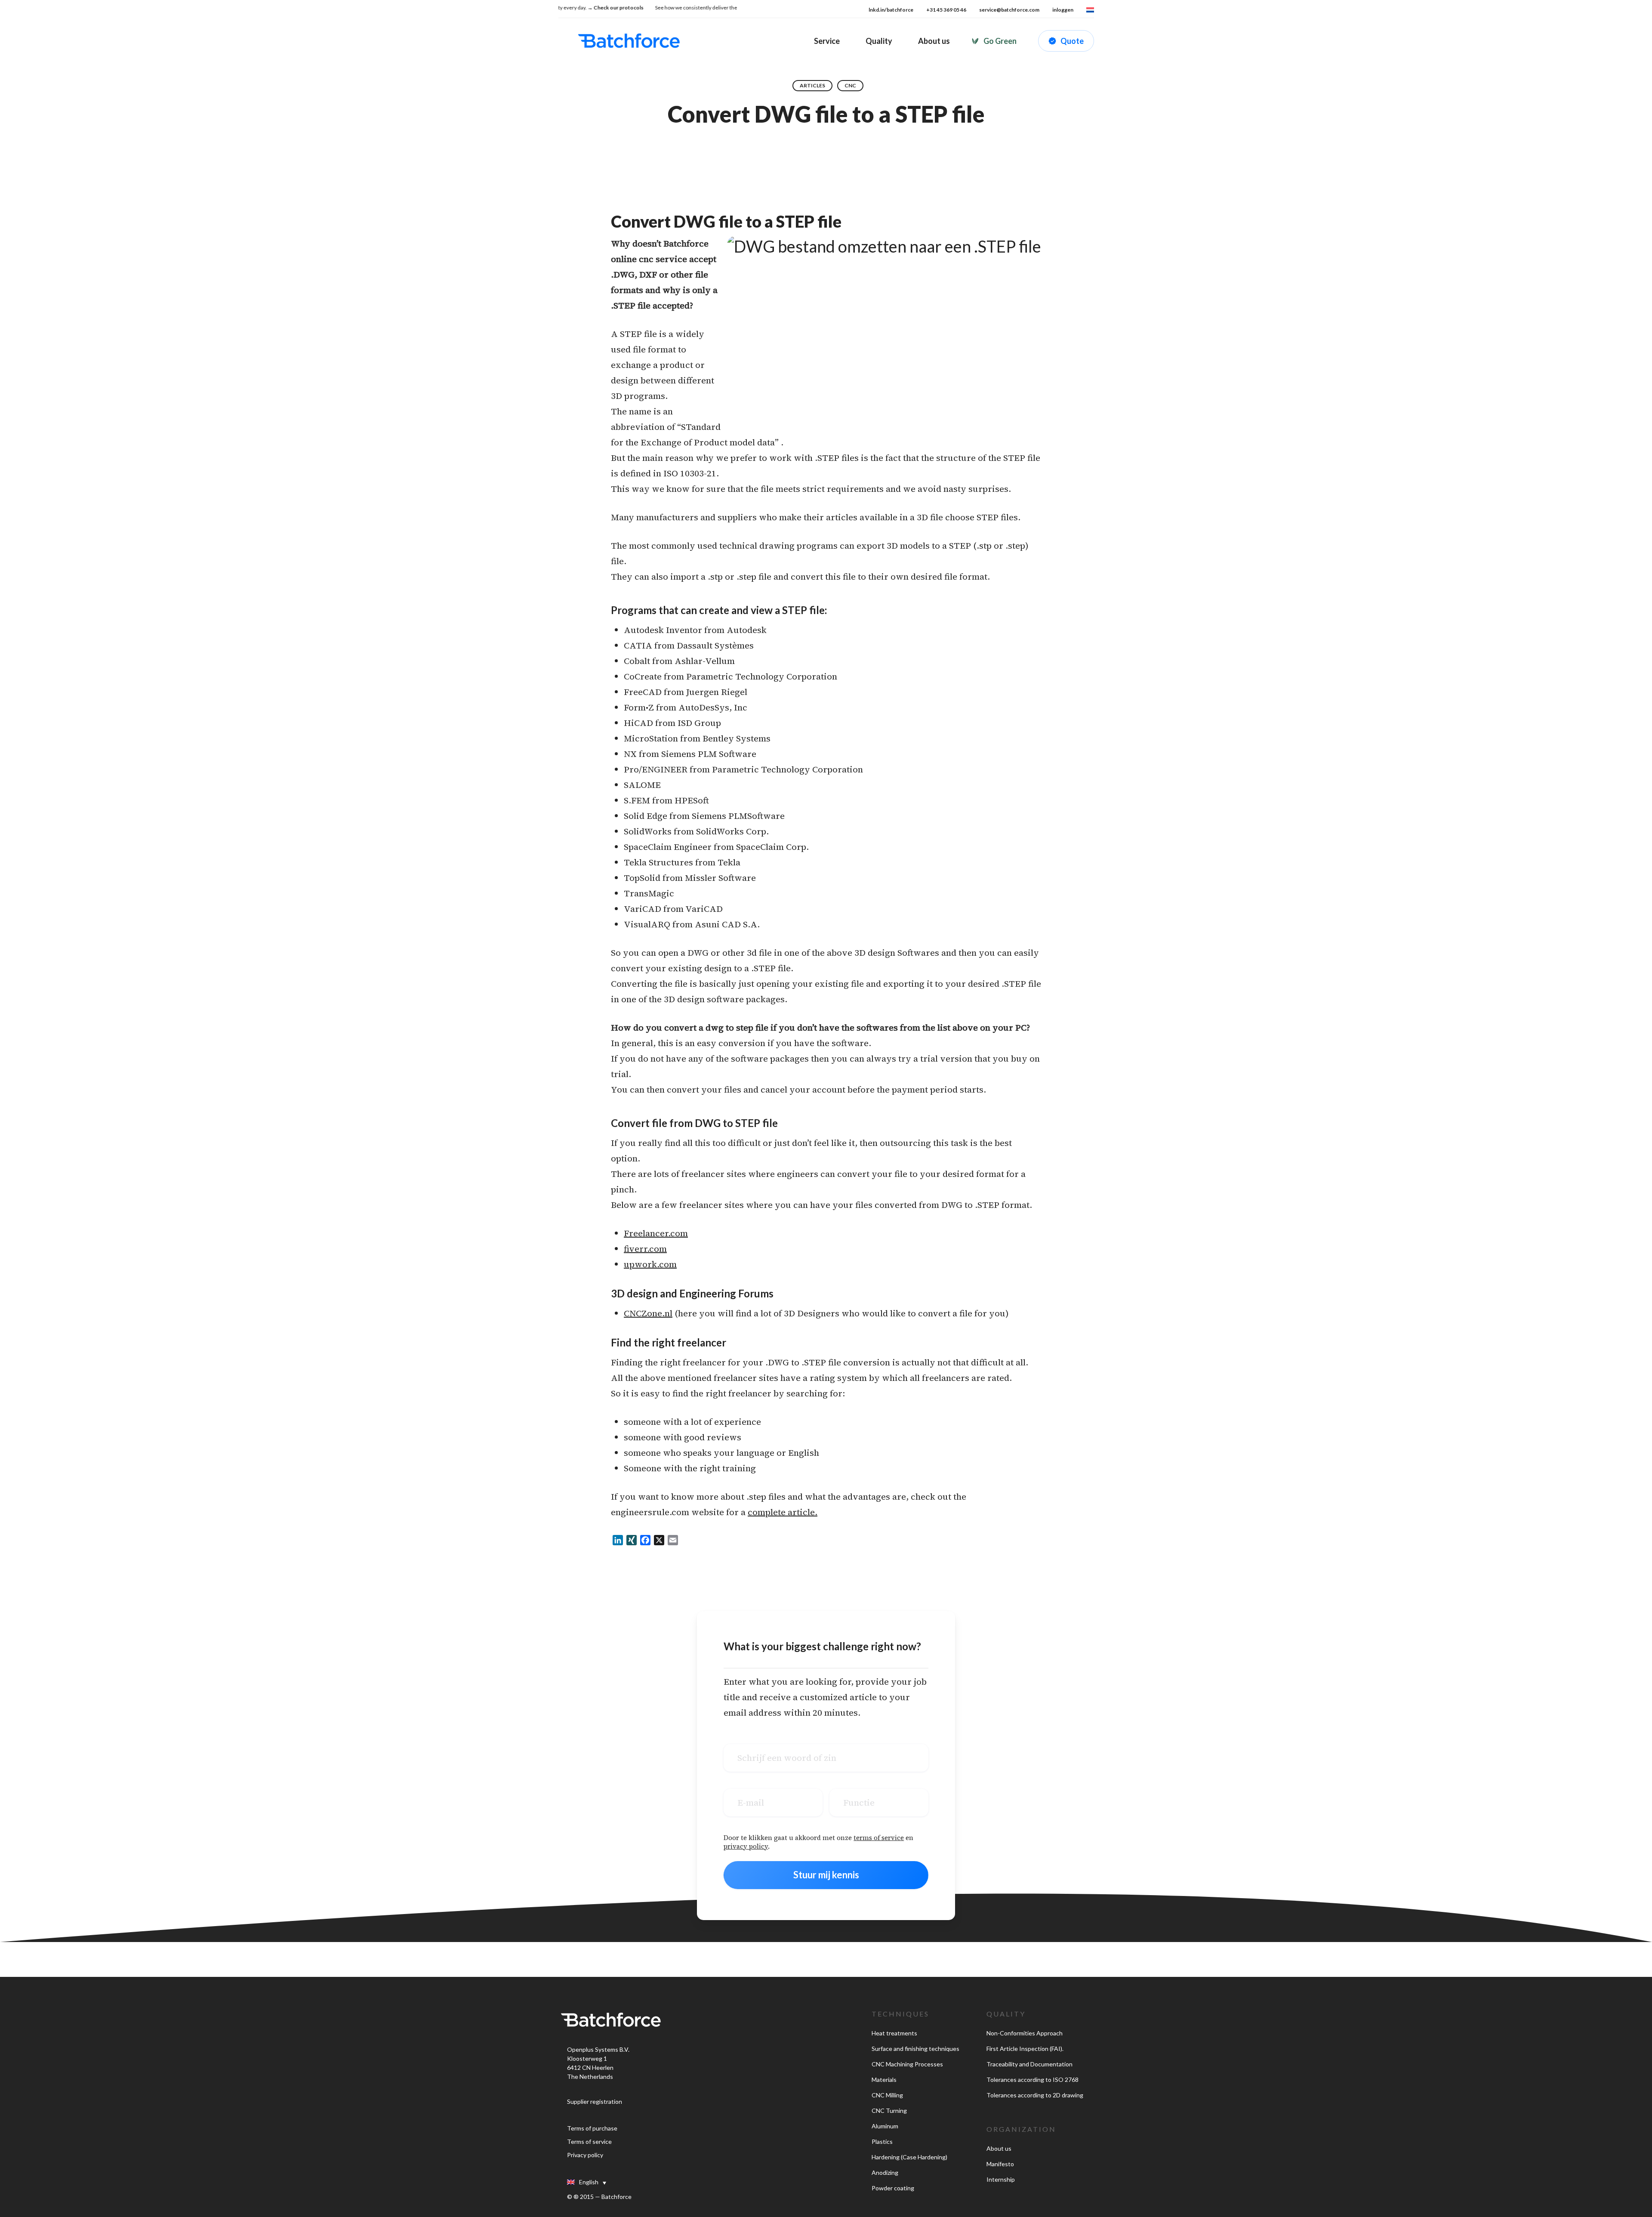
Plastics (882, 2141)
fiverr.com (645, 1249)
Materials (884, 2080)
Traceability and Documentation (1029, 2064)
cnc (850, 85)
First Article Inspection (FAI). (1025, 2049)
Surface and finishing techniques (915, 2049)
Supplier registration (595, 2101)
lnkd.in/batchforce (891, 10)
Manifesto (1000, 2164)
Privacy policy (585, 2155)
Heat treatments (894, 2033)
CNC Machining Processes (907, 2064)
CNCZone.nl (648, 1313)
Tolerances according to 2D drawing (1035, 2095)
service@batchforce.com (1009, 10)
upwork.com (650, 1264)
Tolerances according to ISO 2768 (1032, 2080)
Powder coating (893, 2188)
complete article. (783, 1512)
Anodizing (885, 2172)
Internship (1001, 2179)
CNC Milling (887, 2095)
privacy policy (746, 1846)
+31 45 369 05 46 (946, 10)
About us (999, 2148)
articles (812, 85)
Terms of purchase (592, 2128)
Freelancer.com (656, 1233)
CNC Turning (889, 2110)
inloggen (1063, 10)
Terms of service (589, 2141)
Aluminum (885, 2126)
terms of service (879, 1838)
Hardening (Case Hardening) (909, 2157)
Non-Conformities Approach (1025, 2033)
